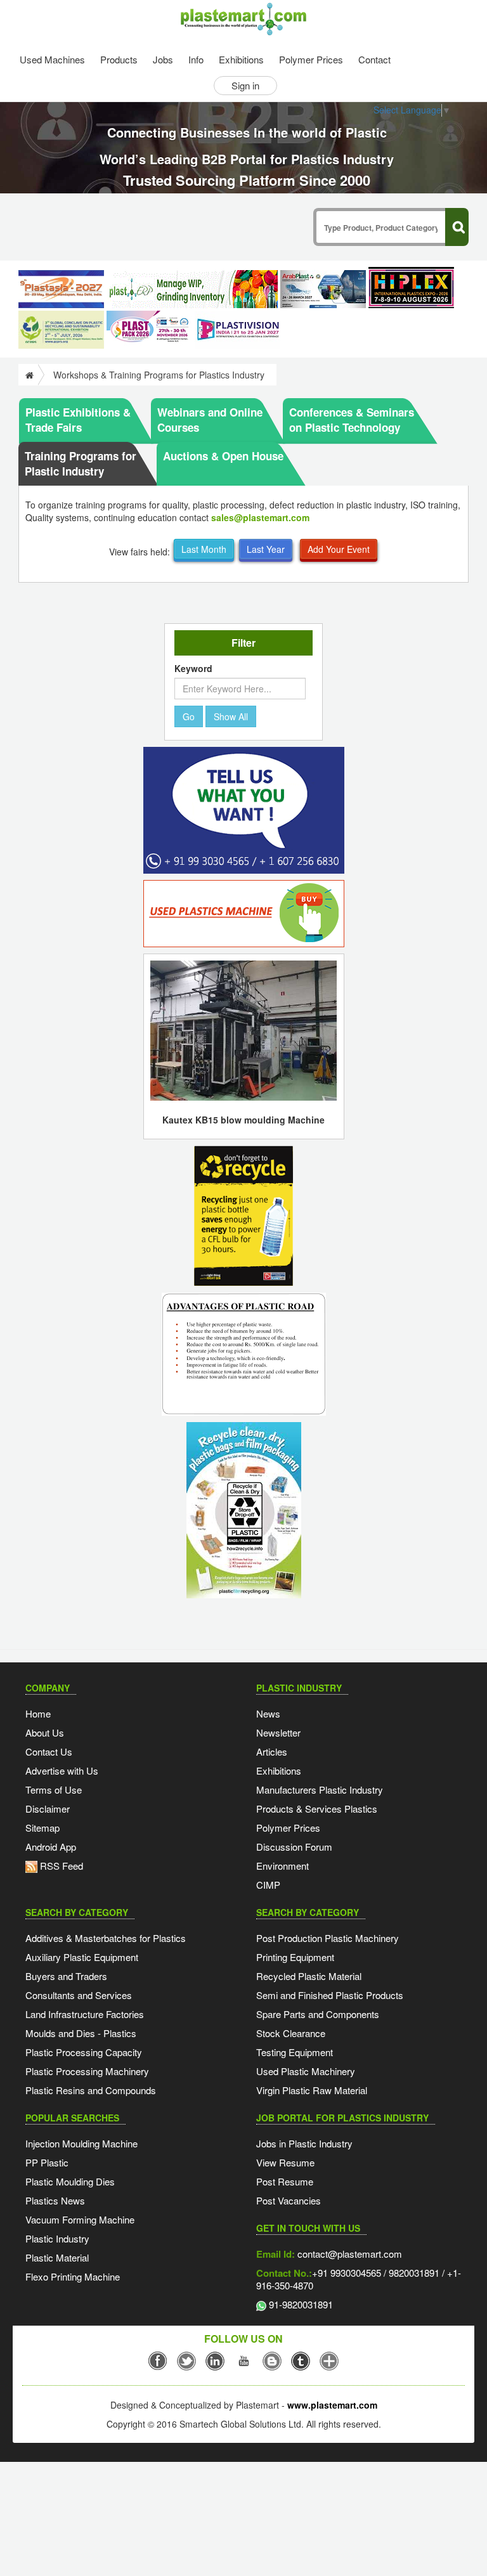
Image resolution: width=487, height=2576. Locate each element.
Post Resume (285, 2181)
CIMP (268, 1885)
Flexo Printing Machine (73, 2276)
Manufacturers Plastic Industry (320, 1790)
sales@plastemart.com (260, 517)
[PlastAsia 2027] (61, 289)
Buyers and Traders (66, 1976)
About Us (45, 1732)
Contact (374, 59)
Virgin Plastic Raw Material (312, 2090)
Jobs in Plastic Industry (304, 2143)
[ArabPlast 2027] (323, 289)
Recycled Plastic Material (309, 1976)
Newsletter (278, 1732)
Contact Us (49, 1751)
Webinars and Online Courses (210, 420)
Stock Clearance (291, 2033)
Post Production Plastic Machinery (328, 1938)
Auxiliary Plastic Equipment (82, 1957)
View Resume (285, 2162)
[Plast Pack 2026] (149, 330)
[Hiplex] (411, 288)
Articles (272, 1751)
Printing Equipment (295, 1957)
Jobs (163, 59)
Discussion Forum (294, 1847)
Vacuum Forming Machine (80, 2219)
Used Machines (52, 59)
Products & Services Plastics (317, 1809)
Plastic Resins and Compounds (91, 2090)
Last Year (266, 549)
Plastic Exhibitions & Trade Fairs (78, 420)
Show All (231, 716)
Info (196, 59)
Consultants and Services (79, 1995)
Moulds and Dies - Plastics (81, 2033)
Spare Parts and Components (318, 2014)
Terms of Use (54, 1790)
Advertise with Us (62, 1770)
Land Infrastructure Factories (85, 2014)
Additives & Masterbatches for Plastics (106, 1938)
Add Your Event (339, 549)
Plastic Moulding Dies (70, 2181)
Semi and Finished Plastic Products (330, 1995)
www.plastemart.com (332, 2405)
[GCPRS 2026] (61, 330)
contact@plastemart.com (348, 2254)
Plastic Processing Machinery (87, 2071)
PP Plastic (47, 2162)
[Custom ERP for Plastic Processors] (192, 289)
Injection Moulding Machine (81, 2143)
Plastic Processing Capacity (84, 2052)
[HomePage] (28, 375)
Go (189, 716)
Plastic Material (57, 2257)
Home (38, 1713)
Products (119, 59)
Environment (282, 1866)
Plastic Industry (57, 2238)
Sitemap (42, 1828)
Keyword (193, 668)
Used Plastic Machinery (306, 2071)
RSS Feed (60, 1866)
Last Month (204, 549)
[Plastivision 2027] (237, 330)
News (268, 1713)
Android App (51, 1847)
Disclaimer (48, 1809)
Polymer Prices (311, 59)
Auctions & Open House (223, 456)
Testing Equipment (295, 2052)
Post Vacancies (289, 2200)
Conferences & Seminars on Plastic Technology (352, 420)
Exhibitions (241, 59)
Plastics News (55, 2200)
